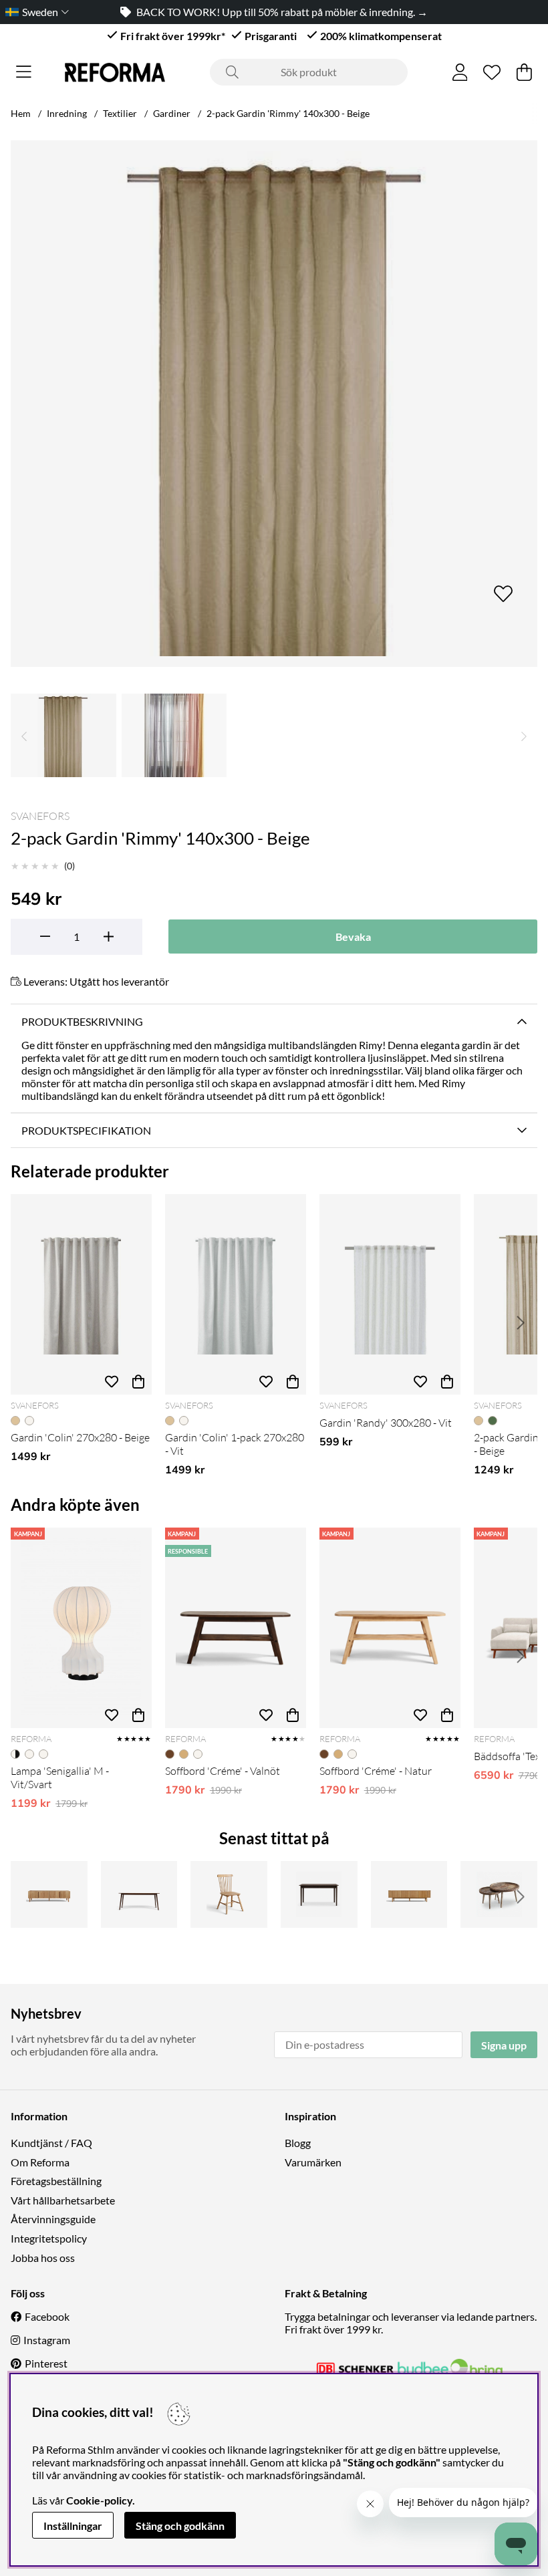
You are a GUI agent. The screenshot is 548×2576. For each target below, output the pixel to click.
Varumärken (313, 2162)
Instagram (47, 2340)
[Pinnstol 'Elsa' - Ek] (229, 1894)
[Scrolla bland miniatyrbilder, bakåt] (24, 735)
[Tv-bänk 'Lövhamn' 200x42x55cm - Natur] (49, 1894)
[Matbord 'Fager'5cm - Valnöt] (319, 1894)
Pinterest (46, 2363)
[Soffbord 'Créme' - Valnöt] (236, 1628)
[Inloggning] (460, 72)
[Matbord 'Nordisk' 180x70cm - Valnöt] (139, 1894)
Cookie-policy (99, 2500)
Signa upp (504, 2045)
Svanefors (40, 816)
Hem (21, 113)
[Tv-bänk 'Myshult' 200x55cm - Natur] (409, 1894)
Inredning (67, 113)
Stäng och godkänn (180, 2526)
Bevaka (353, 937)
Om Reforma (40, 2162)
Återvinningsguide (53, 2219)
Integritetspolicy (49, 2238)
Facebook (47, 2316)
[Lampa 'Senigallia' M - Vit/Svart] (81, 1628)
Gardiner (172, 113)
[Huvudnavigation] (24, 72)
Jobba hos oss (43, 2258)
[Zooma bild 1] (274, 404)
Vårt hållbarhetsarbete (63, 2200)
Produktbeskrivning (82, 1021)
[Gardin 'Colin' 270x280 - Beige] (81, 1294)
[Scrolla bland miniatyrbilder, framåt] (524, 735)
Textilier (120, 113)
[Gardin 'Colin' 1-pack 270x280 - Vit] (236, 1294)
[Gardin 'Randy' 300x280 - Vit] (390, 1294)
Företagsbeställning (56, 2181)
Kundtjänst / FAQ (51, 2143)
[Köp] (138, 1381)
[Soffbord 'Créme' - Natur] (390, 1628)
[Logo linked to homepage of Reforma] (115, 73)
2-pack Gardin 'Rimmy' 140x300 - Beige (288, 113)
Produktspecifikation (86, 1130)
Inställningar (73, 2526)
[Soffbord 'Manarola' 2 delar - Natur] (499, 1894)
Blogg (298, 2143)
